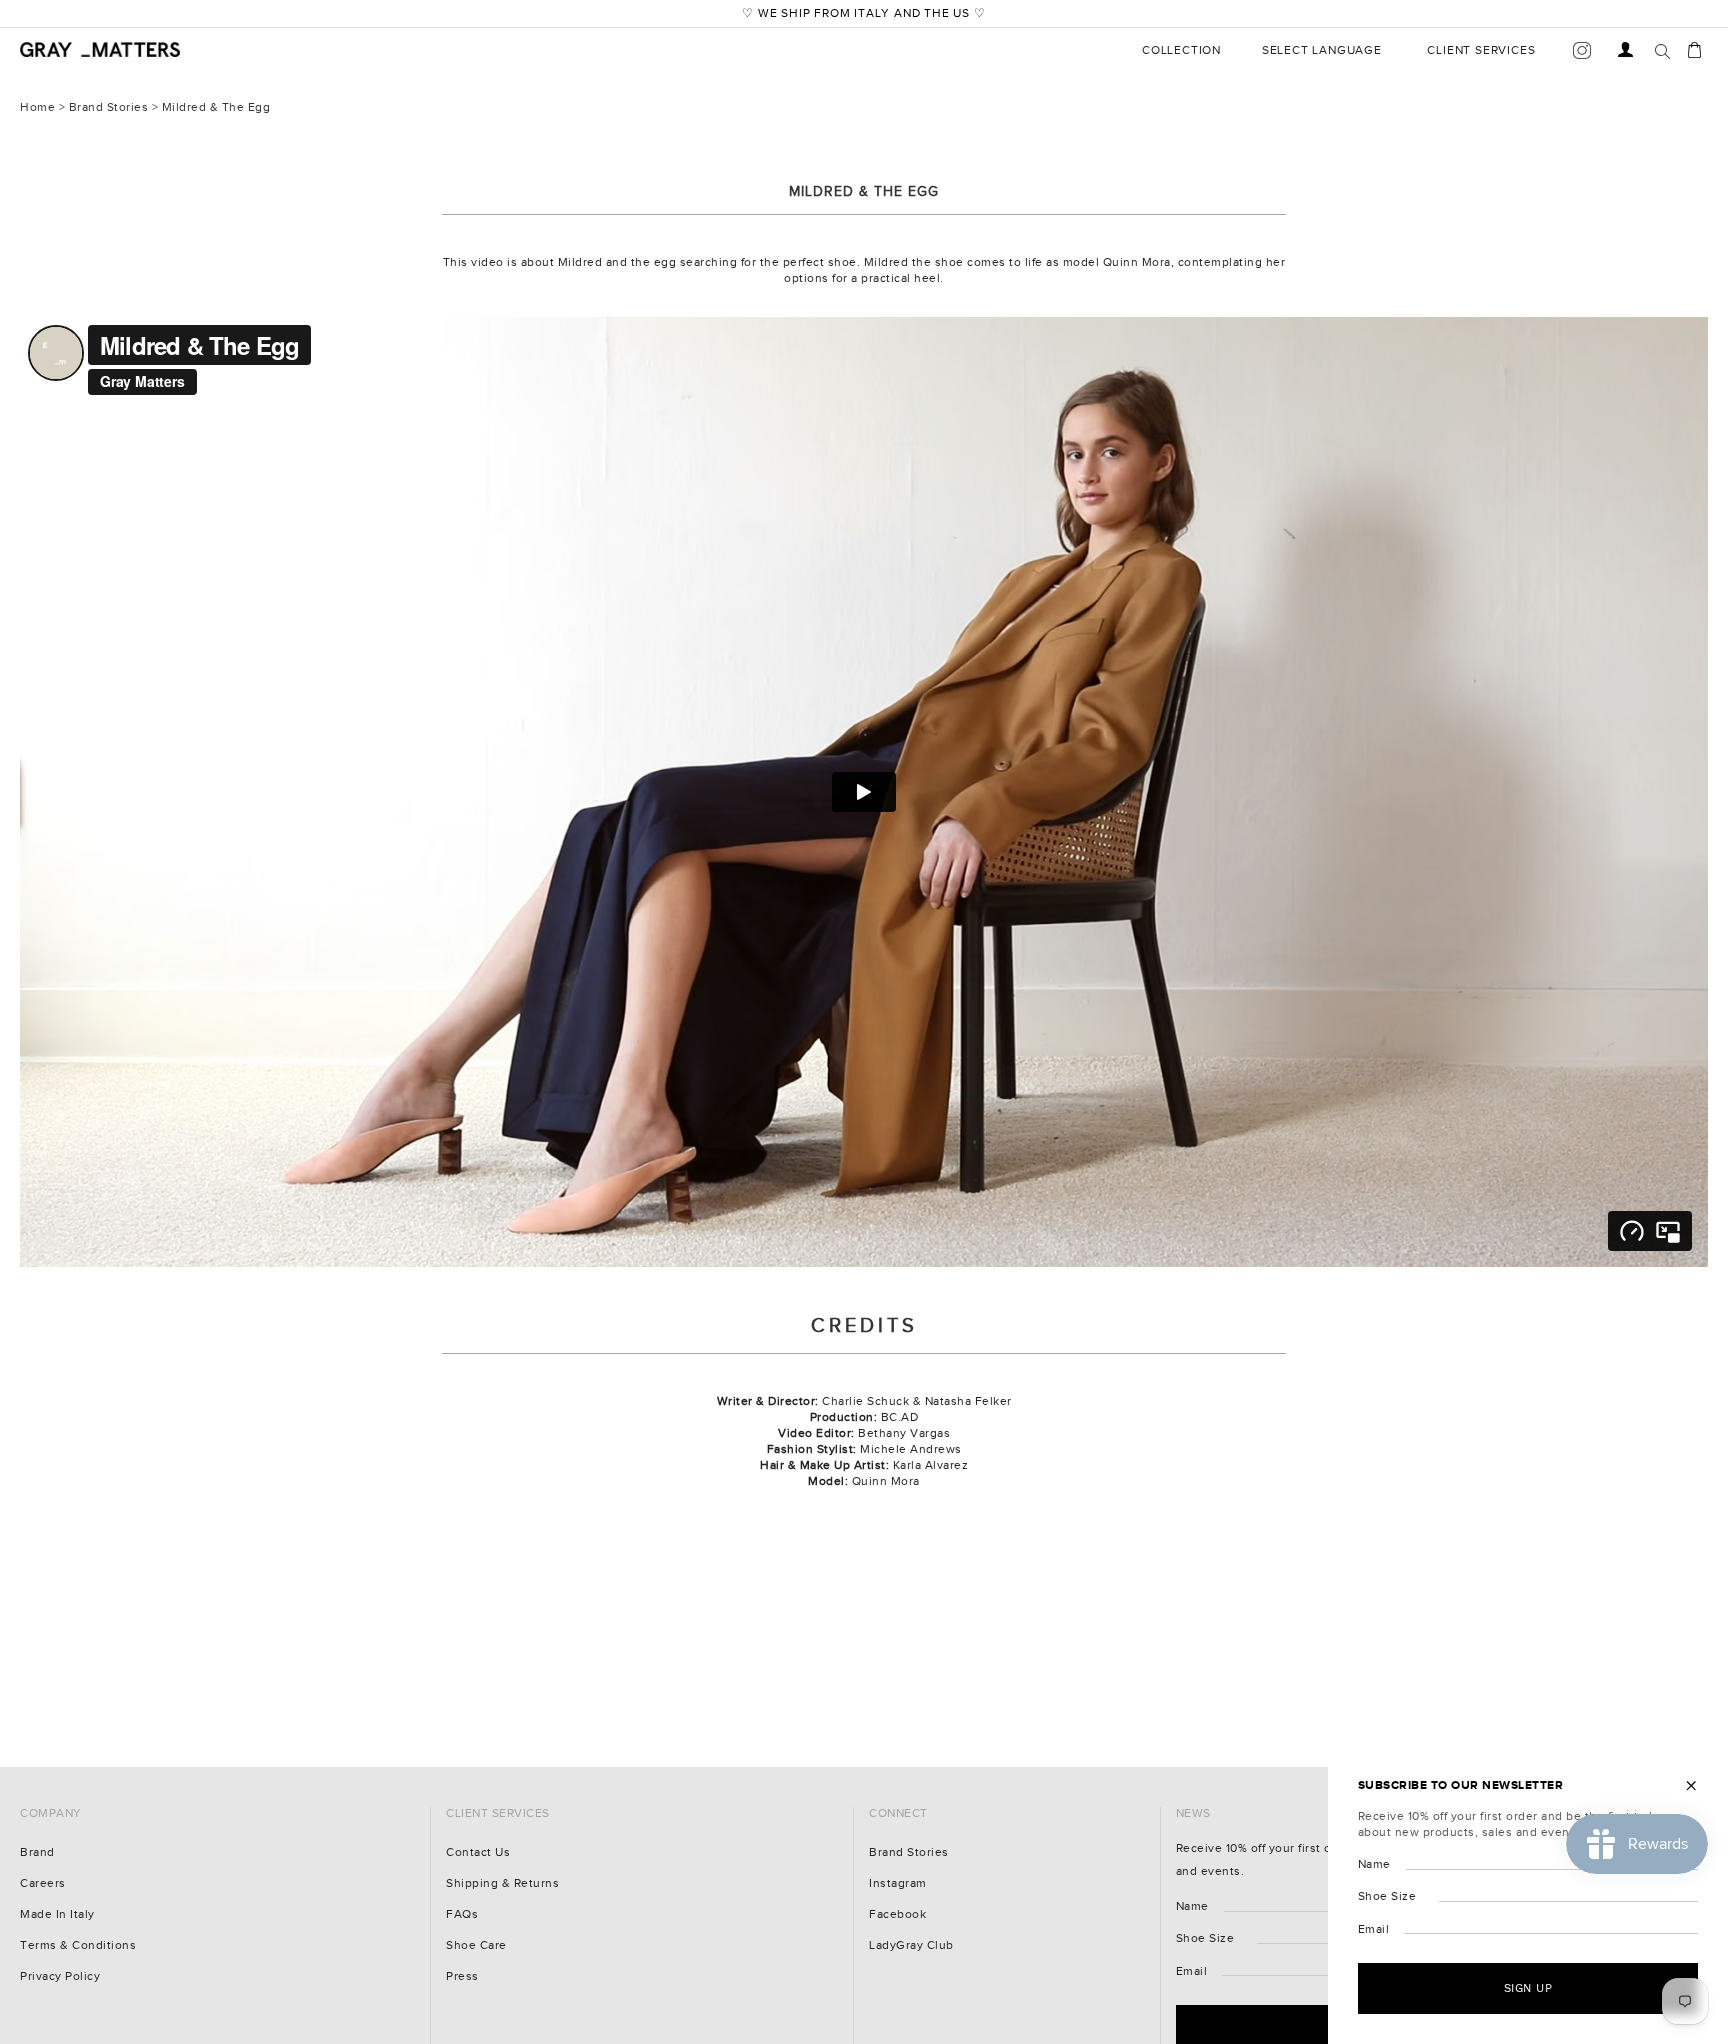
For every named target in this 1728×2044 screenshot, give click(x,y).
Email (1192, 1971)
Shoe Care (476, 1945)
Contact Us (478, 1852)
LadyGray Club (911, 1945)
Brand (37, 1852)
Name (1192, 1906)
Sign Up (1528, 1988)
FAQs (462, 1914)
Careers (43, 1883)
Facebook (897, 1914)
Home (37, 107)
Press (462, 1976)
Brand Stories (109, 107)
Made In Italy (57, 1914)
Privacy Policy (60, 1976)
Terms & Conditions (78, 1945)
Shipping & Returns (502, 1883)
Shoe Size (1205, 1938)
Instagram (898, 1883)
